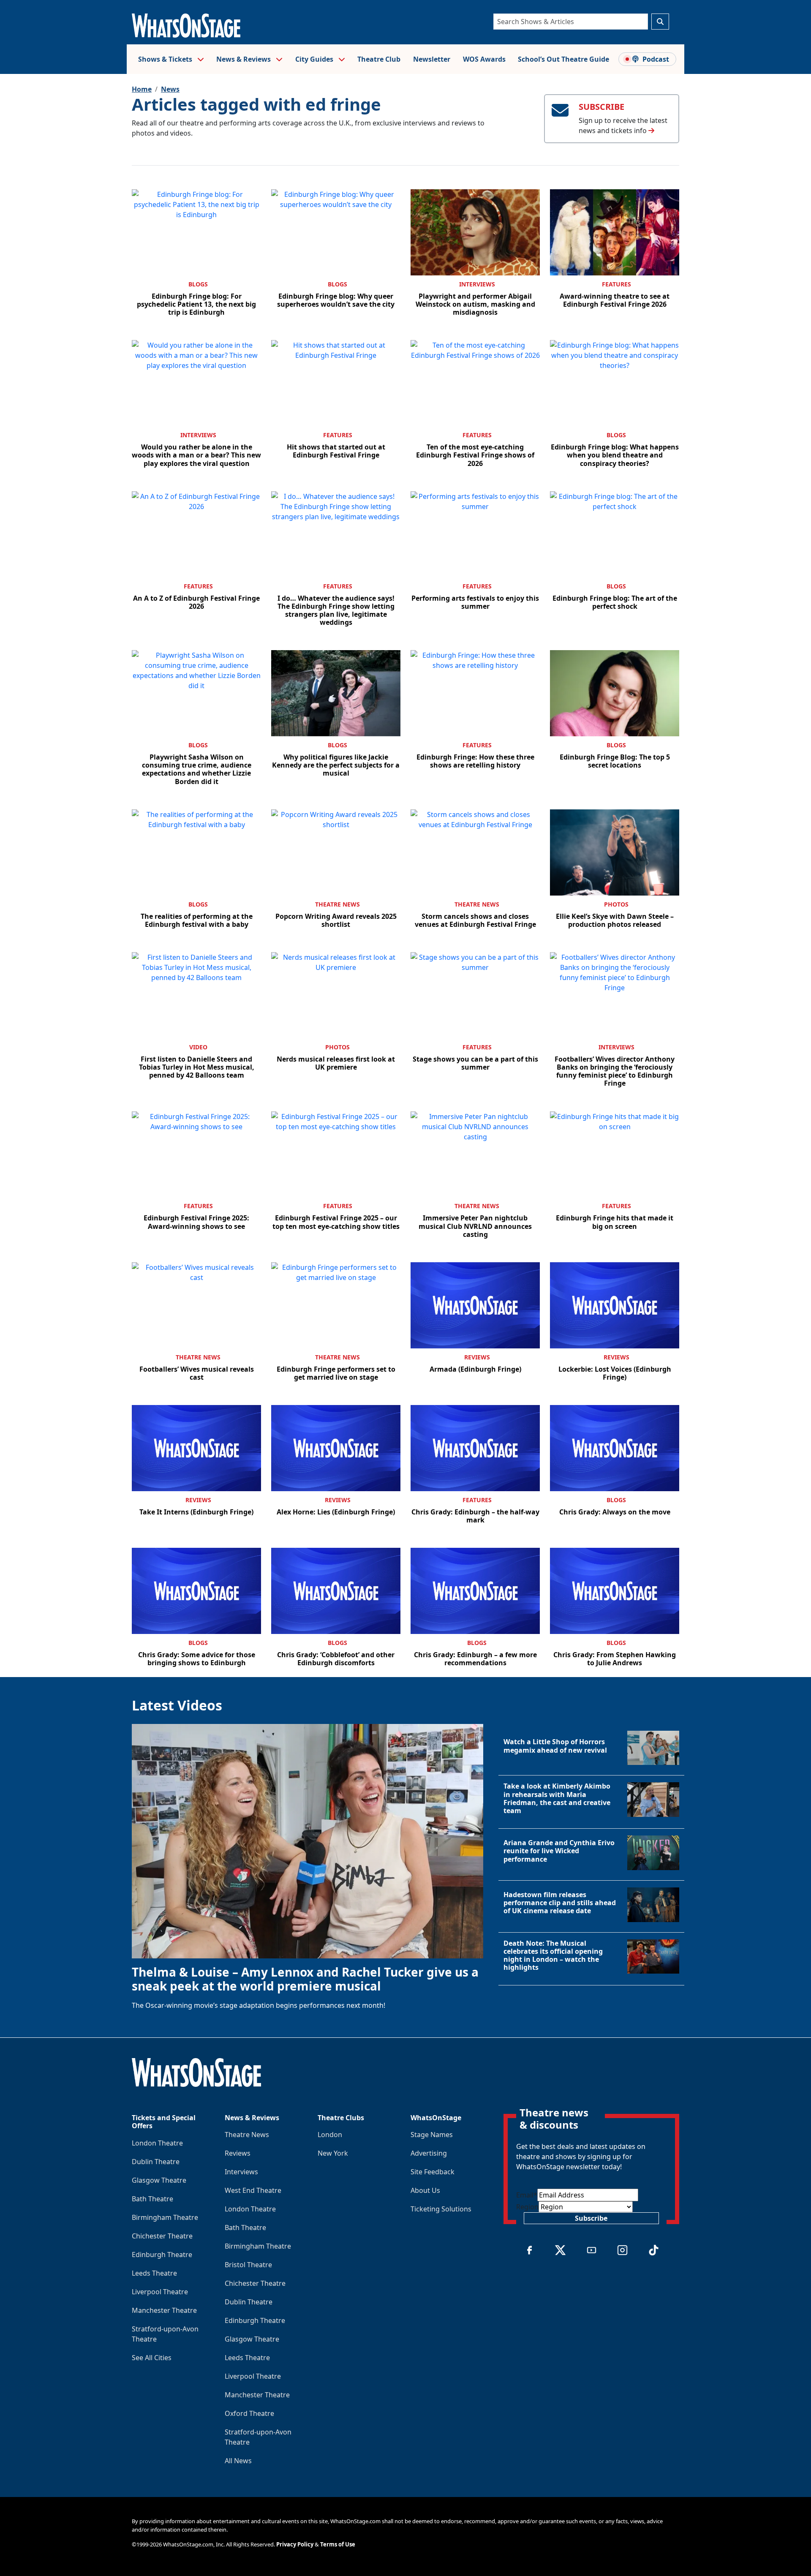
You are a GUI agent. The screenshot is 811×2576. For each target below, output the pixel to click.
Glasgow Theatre (159, 2180)
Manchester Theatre (164, 2310)
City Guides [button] (315, 59)
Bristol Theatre (248, 2265)
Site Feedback (433, 2172)
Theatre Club (379, 59)
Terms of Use (338, 2544)
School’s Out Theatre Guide (563, 59)
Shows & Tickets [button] (166, 59)
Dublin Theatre (156, 2162)
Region (527, 2207)
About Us (425, 2190)
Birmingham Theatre (165, 2217)
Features (616, 284)
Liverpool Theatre (160, 2292)
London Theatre (157, 2143)
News (170, 89)
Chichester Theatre (162, 2236)
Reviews (477, 1357)
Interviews (477, 284)
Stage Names (432, 2135)
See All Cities (152, 2358)
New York (333, 2153)
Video (198, 1047)
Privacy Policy (295, 2544)
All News (238, 2461)
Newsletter (432, 59)
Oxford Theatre (249, 2413)
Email (527, 2195)
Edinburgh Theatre (162, 2255)
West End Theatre (253, 2190)
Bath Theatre (152, 2199)
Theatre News (337, 904)
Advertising (429, 2153)
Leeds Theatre (154, 2273)
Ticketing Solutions (441, 2209)
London (330, 2135)
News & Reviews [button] (244, 59)
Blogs (198, 284)
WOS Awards (484, 59)
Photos (616, 904)
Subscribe (591, 2218)
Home (142, 89)
